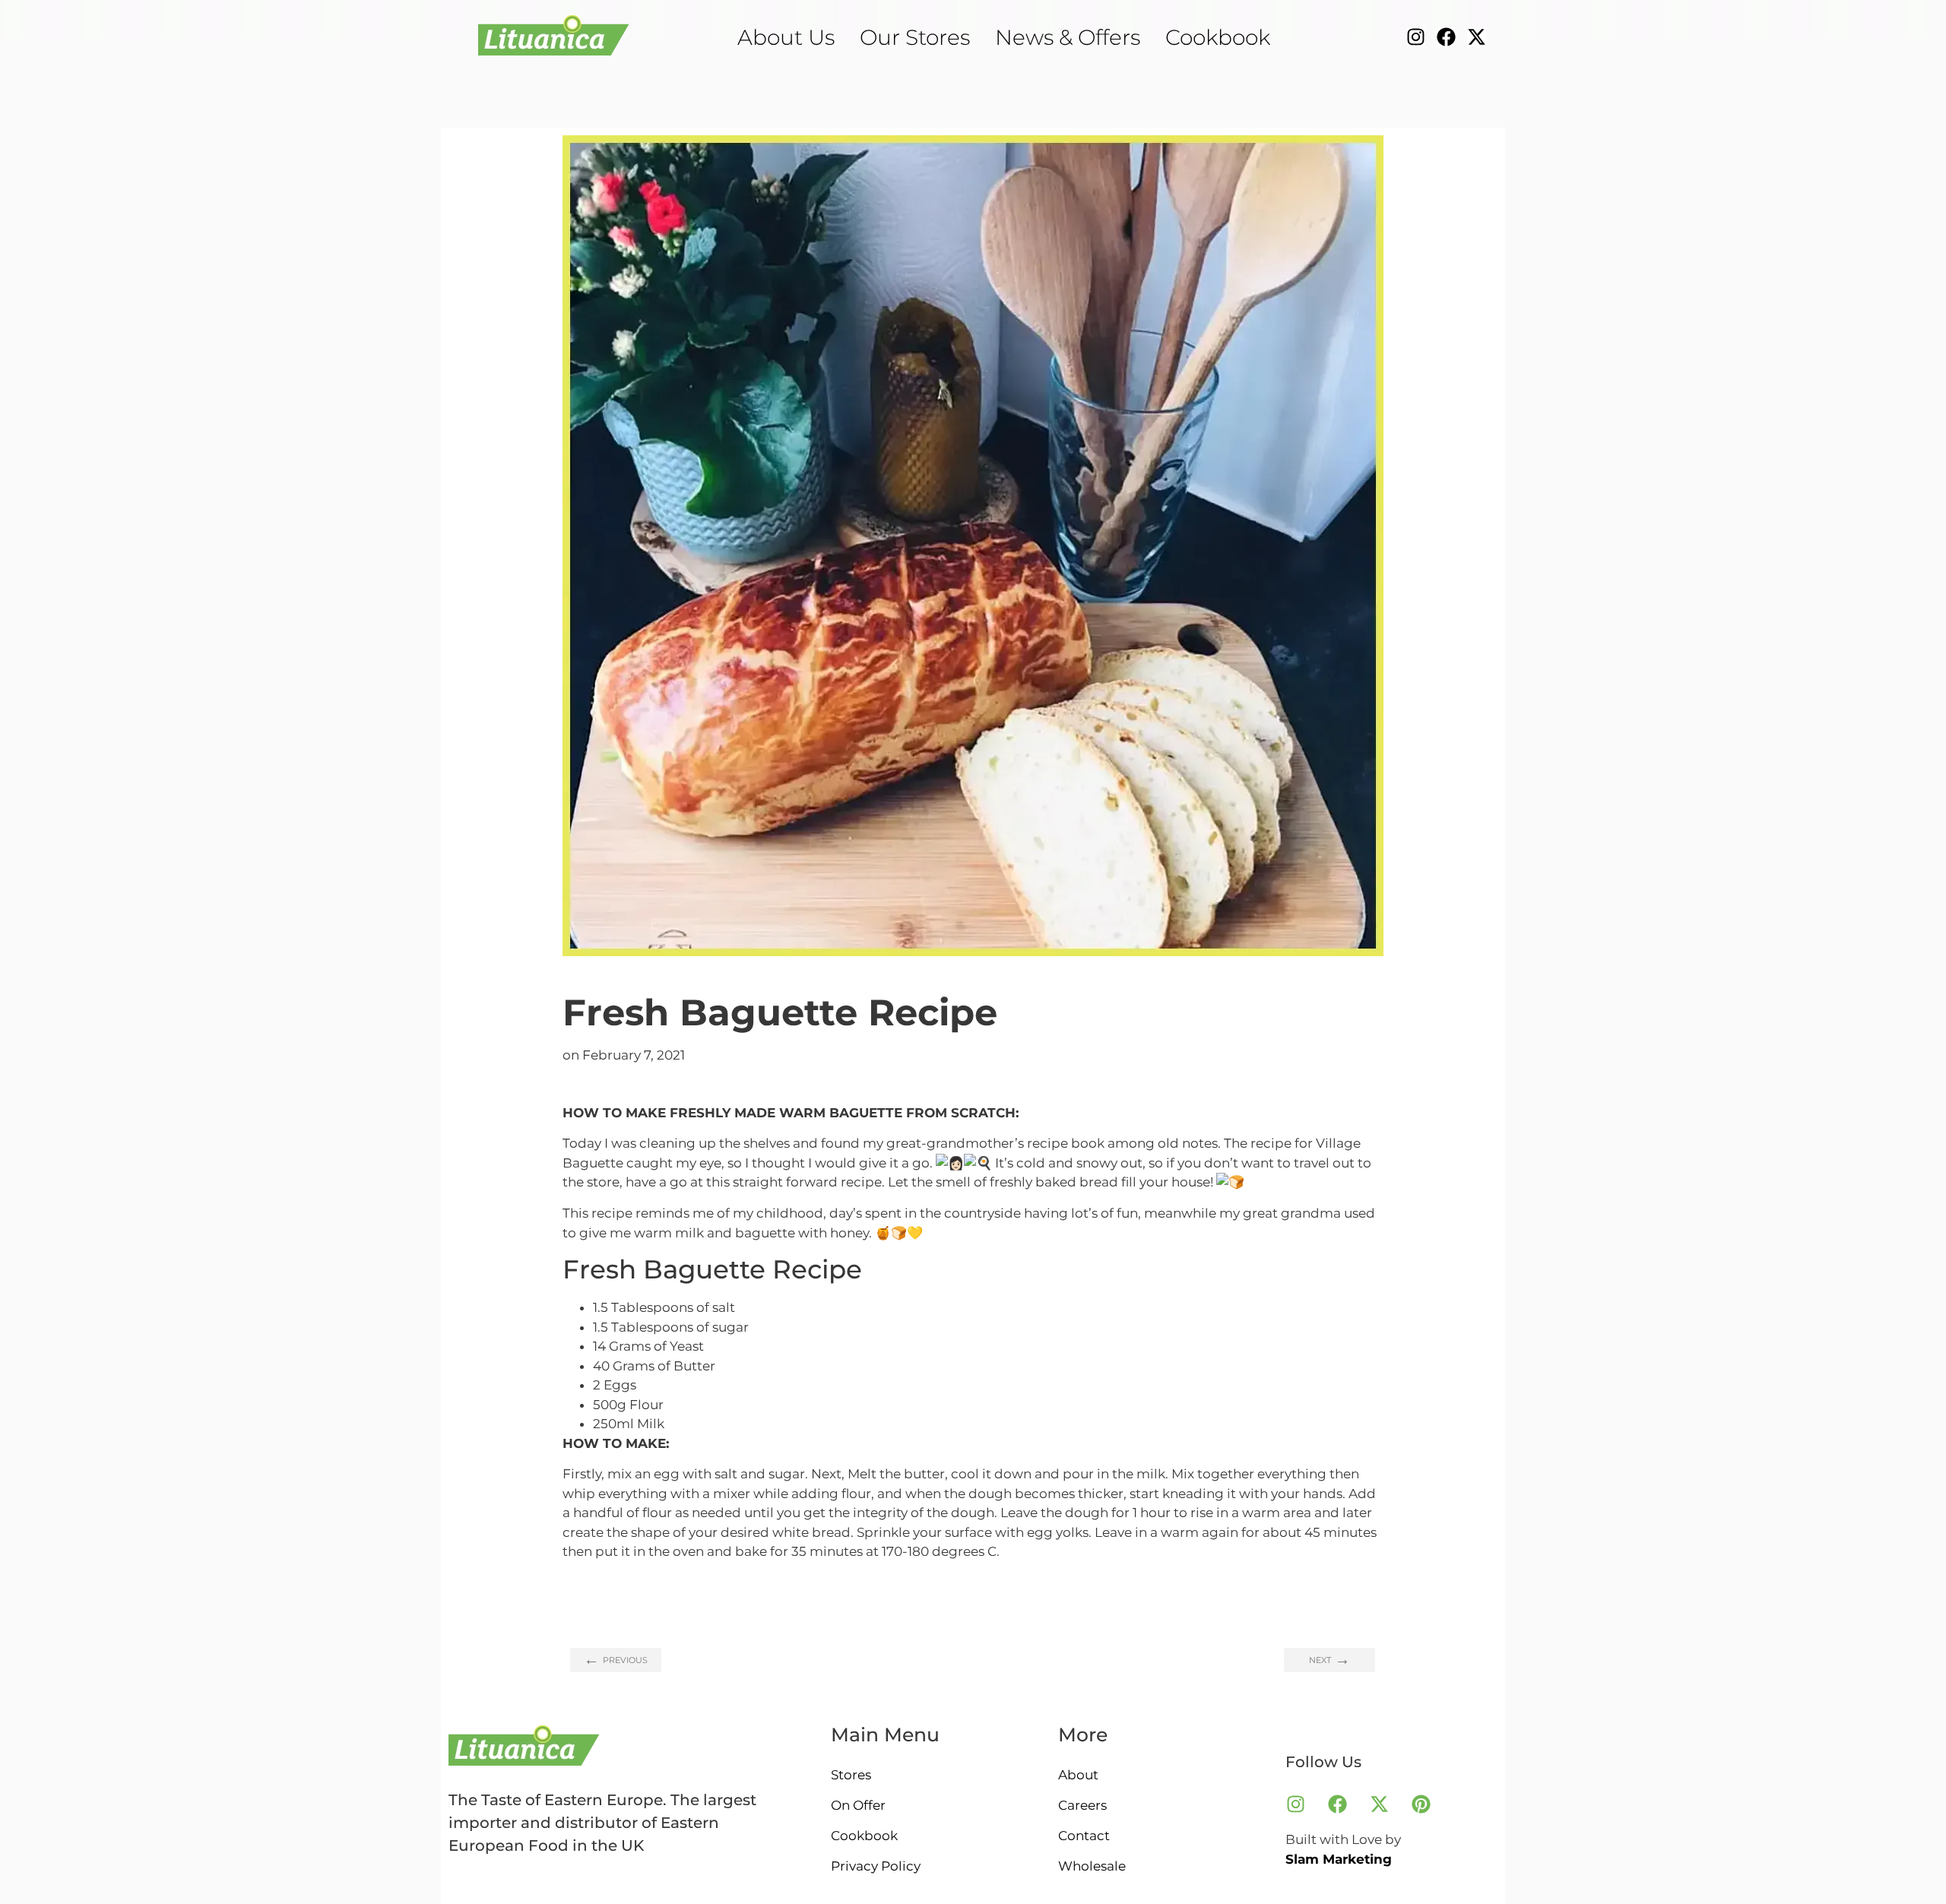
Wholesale (1092, 1866)
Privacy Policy (876, 1866)
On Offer (858, 1805)
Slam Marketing (1339, 1859)
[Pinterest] (1421, 1804)
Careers (1082, 1805)
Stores (851, 1775)
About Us (786, 37)
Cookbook (1218, 37)
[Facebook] (1446, 37)
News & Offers (1068, 37)
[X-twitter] (1477, 37)
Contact (1084, 1836)
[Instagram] (1416, 37)
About (1078, 1775)
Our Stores (915, 37)
